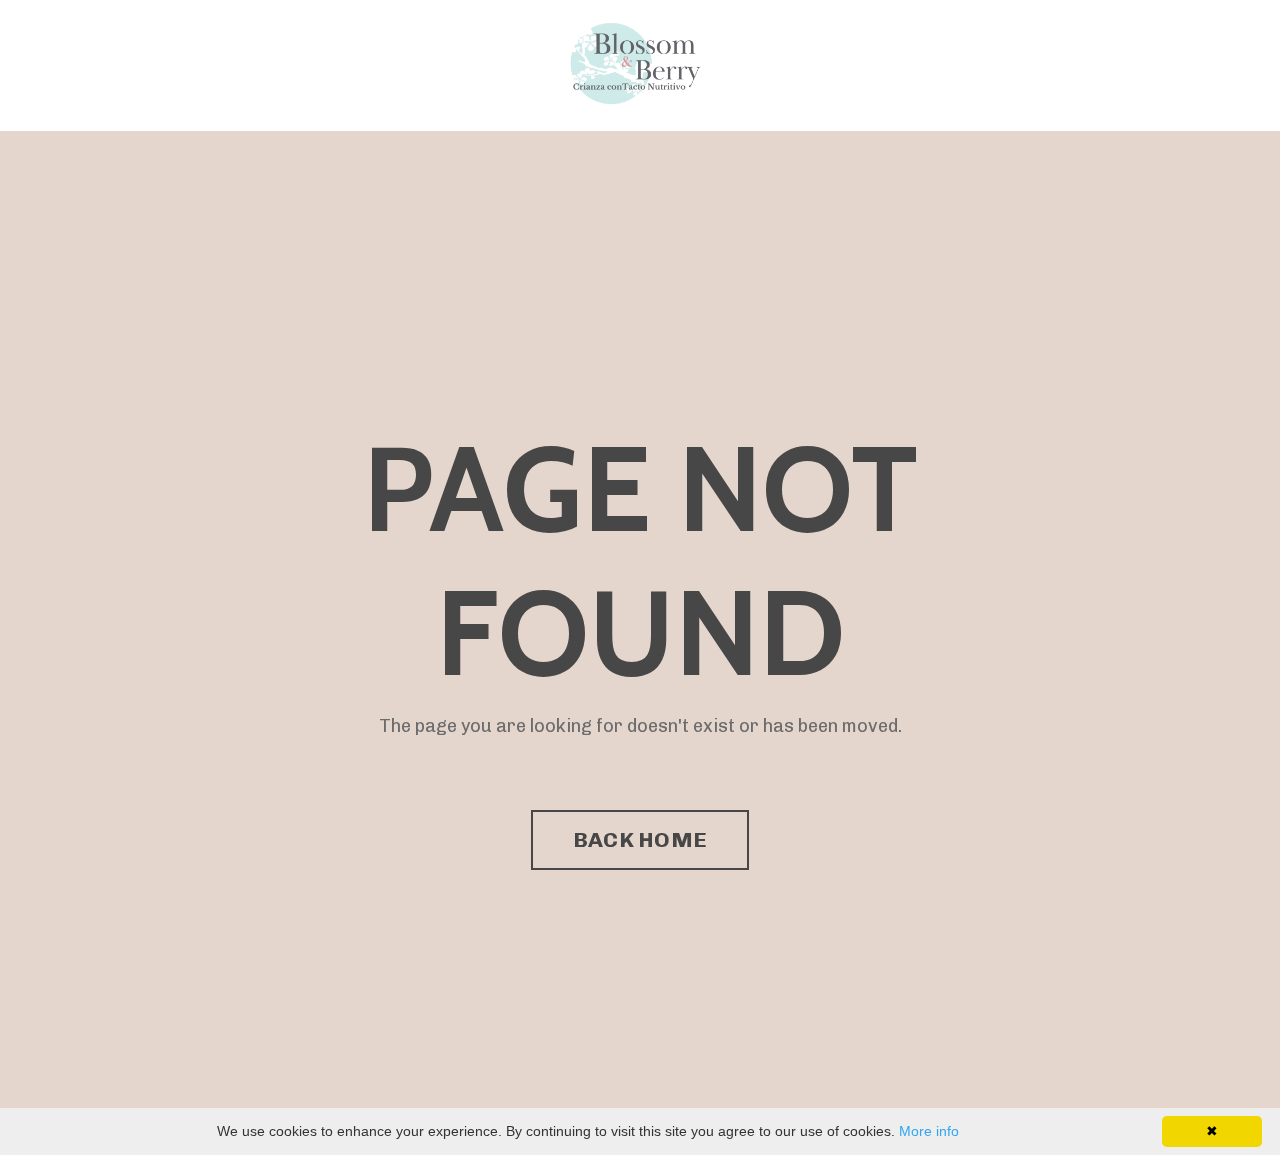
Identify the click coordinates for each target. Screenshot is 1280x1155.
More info (929, 1131)
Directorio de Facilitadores (434, 64)
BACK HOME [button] (640, 839)
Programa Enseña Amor (222, 64)
